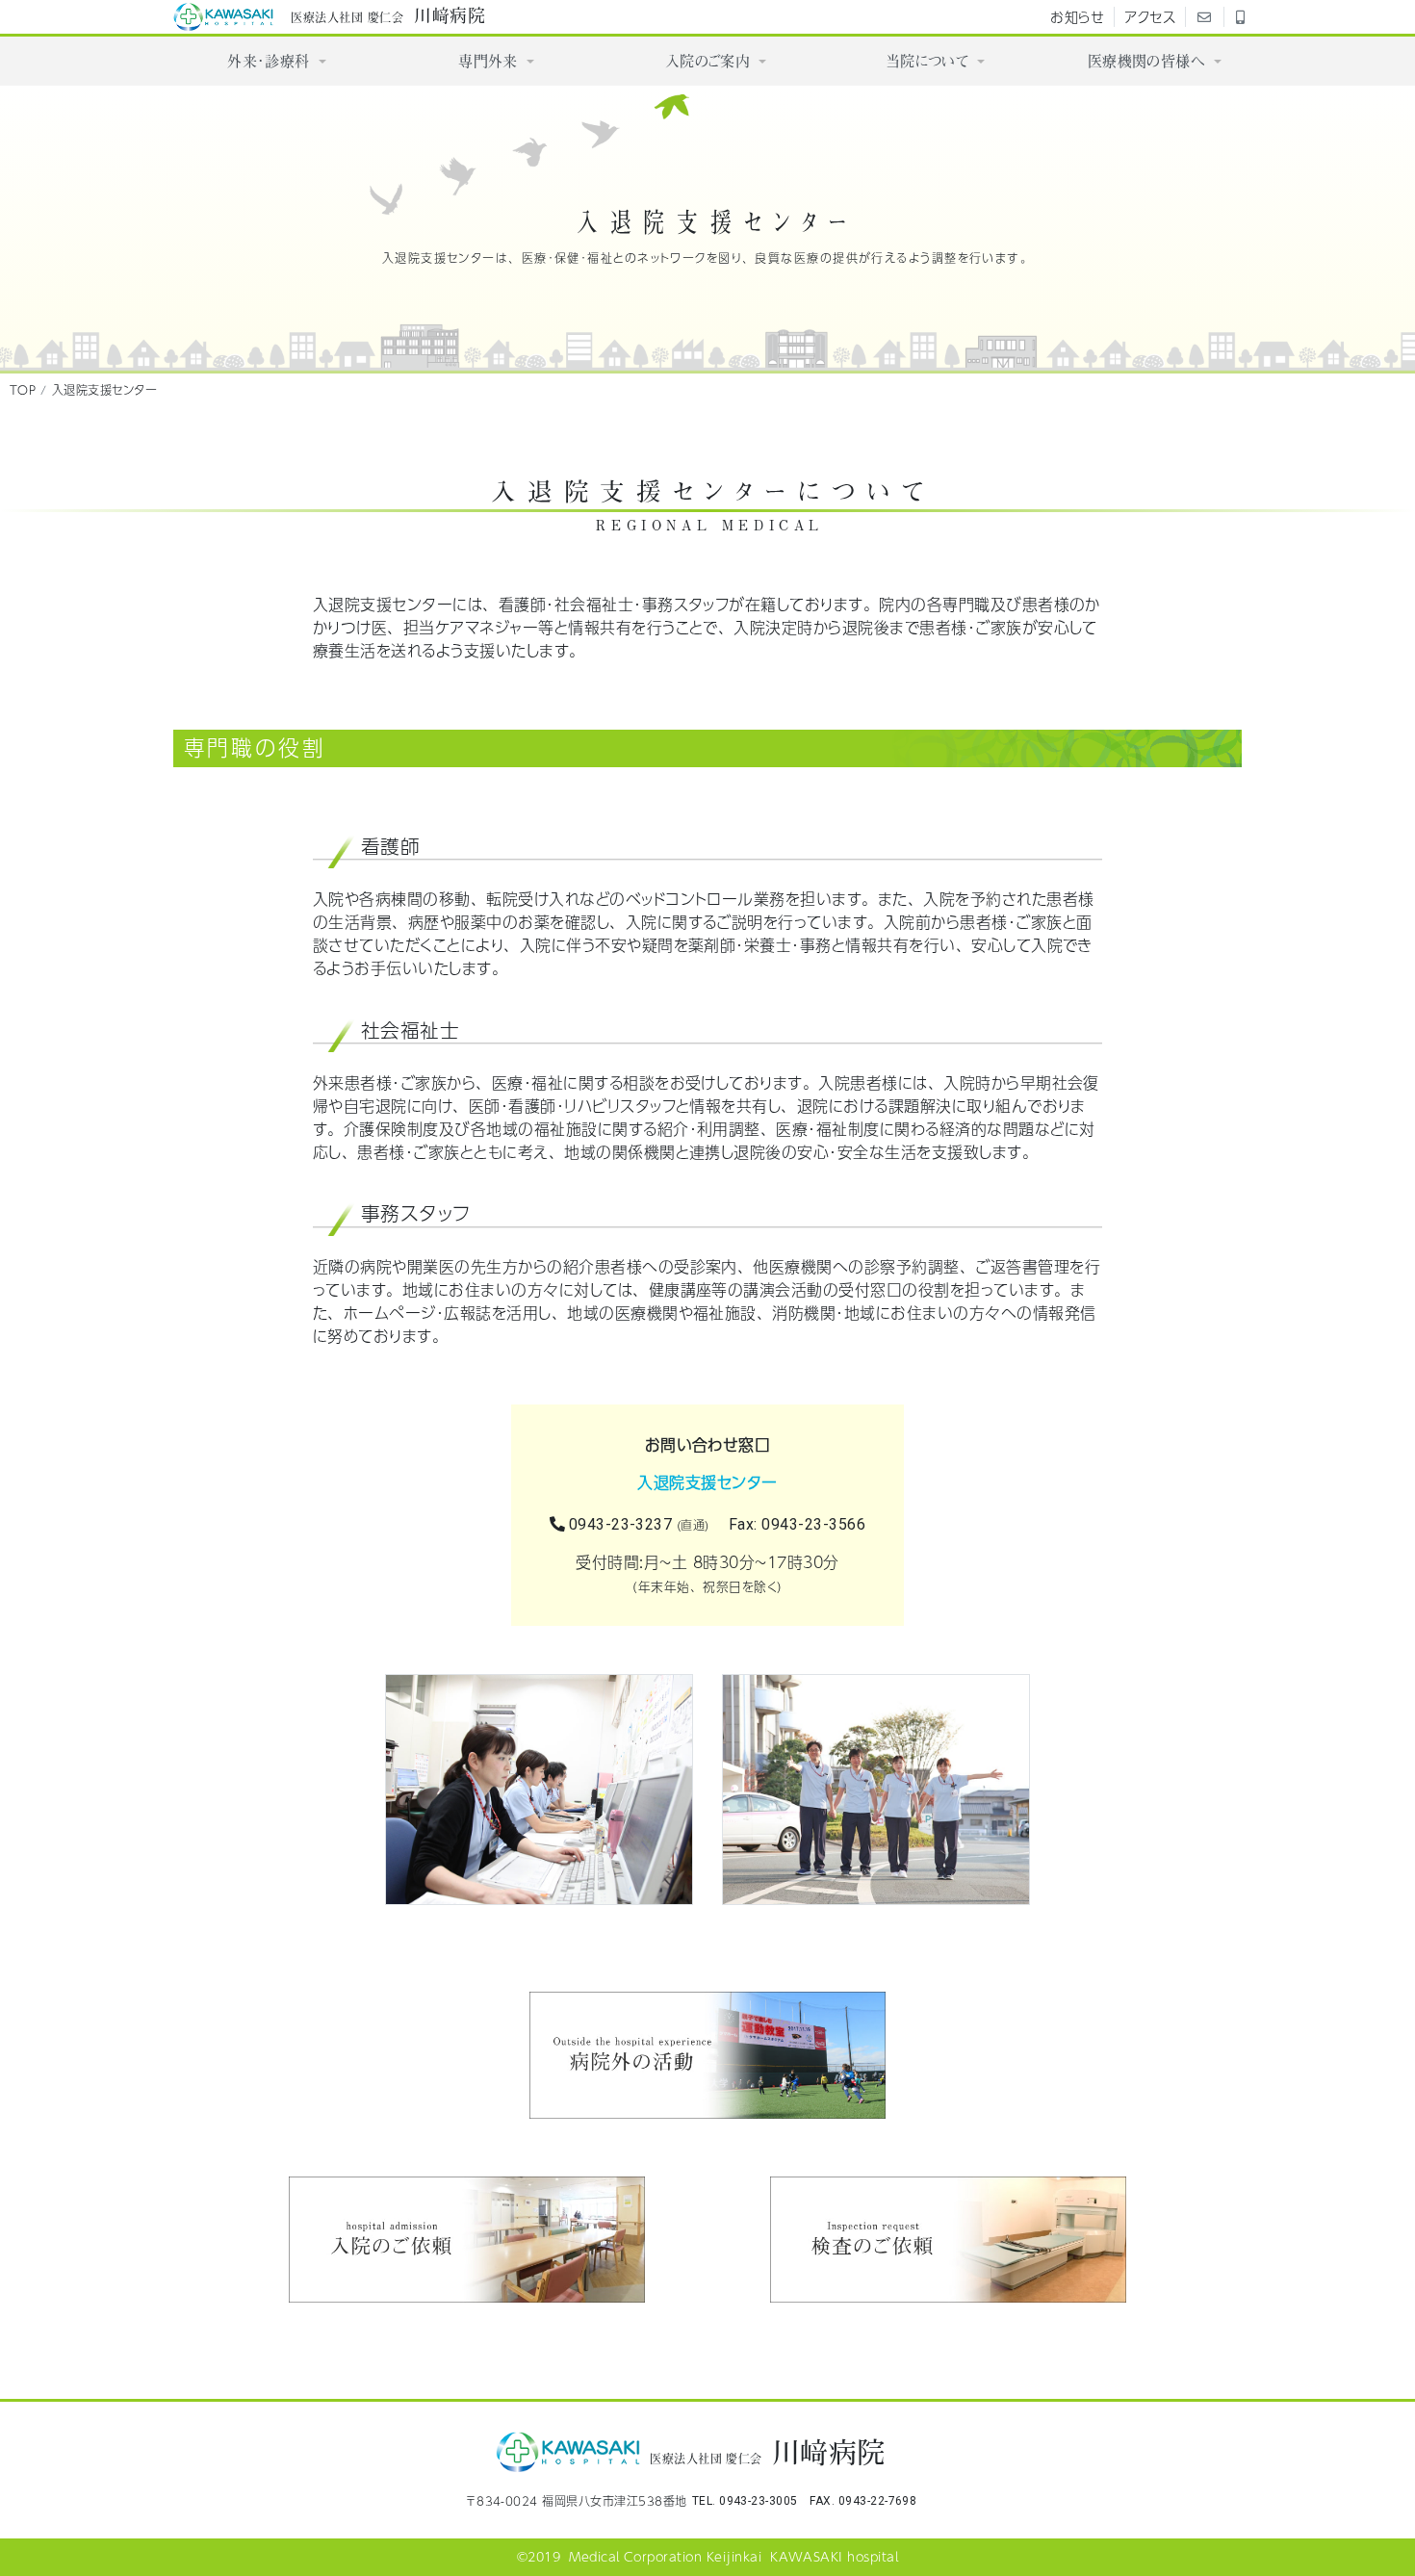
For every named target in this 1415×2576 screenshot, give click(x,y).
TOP (23, 390)
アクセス (1150, 16)
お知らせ (1077, 16)
